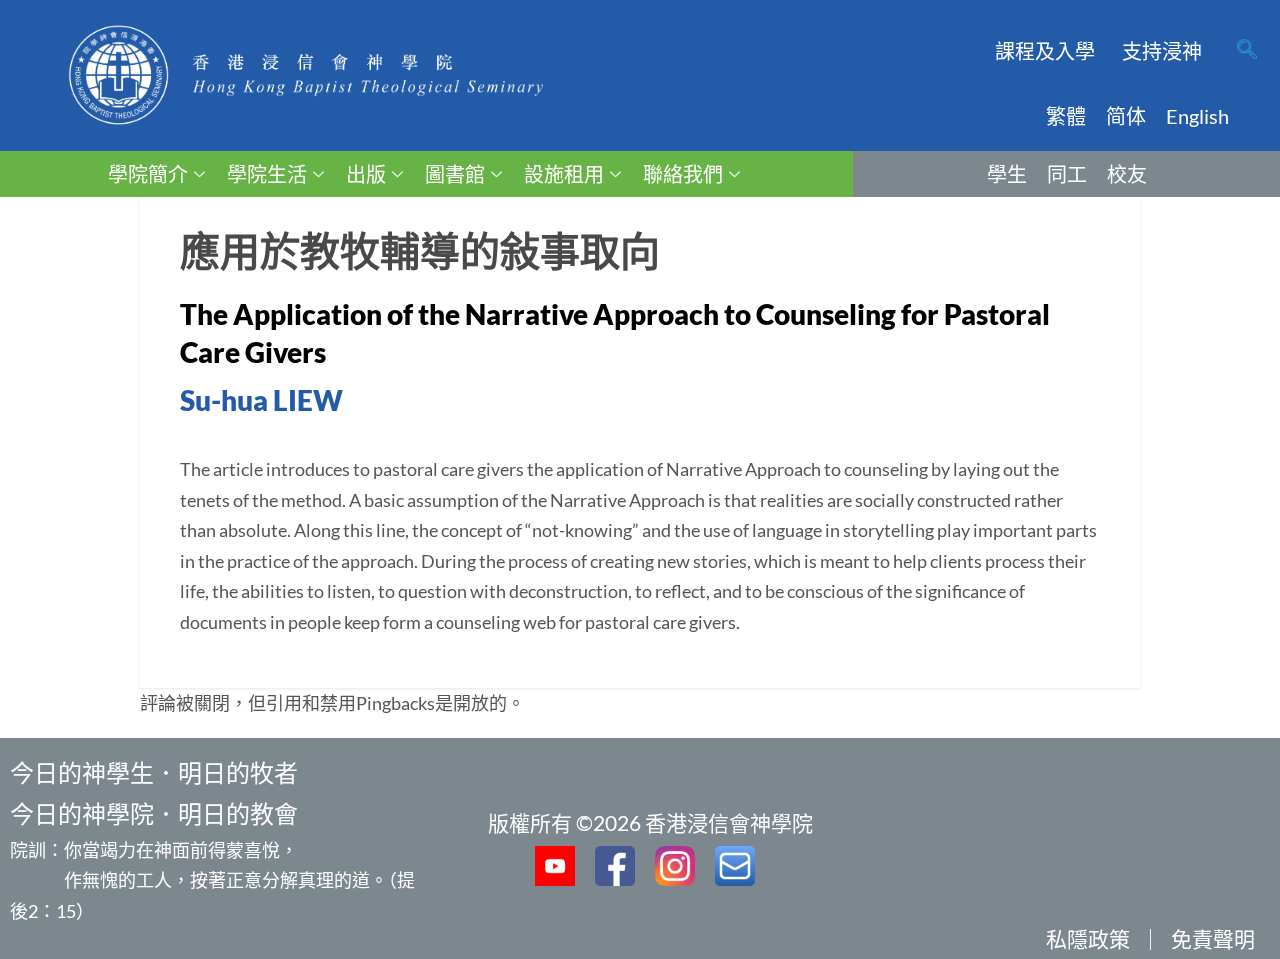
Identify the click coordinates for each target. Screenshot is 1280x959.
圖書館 (455, 174)
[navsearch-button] (1247, 51)
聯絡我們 (683, 174)
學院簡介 (148, 174)
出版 (366, 174)
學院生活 (267, 174)
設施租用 (564, 174)
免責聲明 (1213, 938)
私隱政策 (1088, 938)
